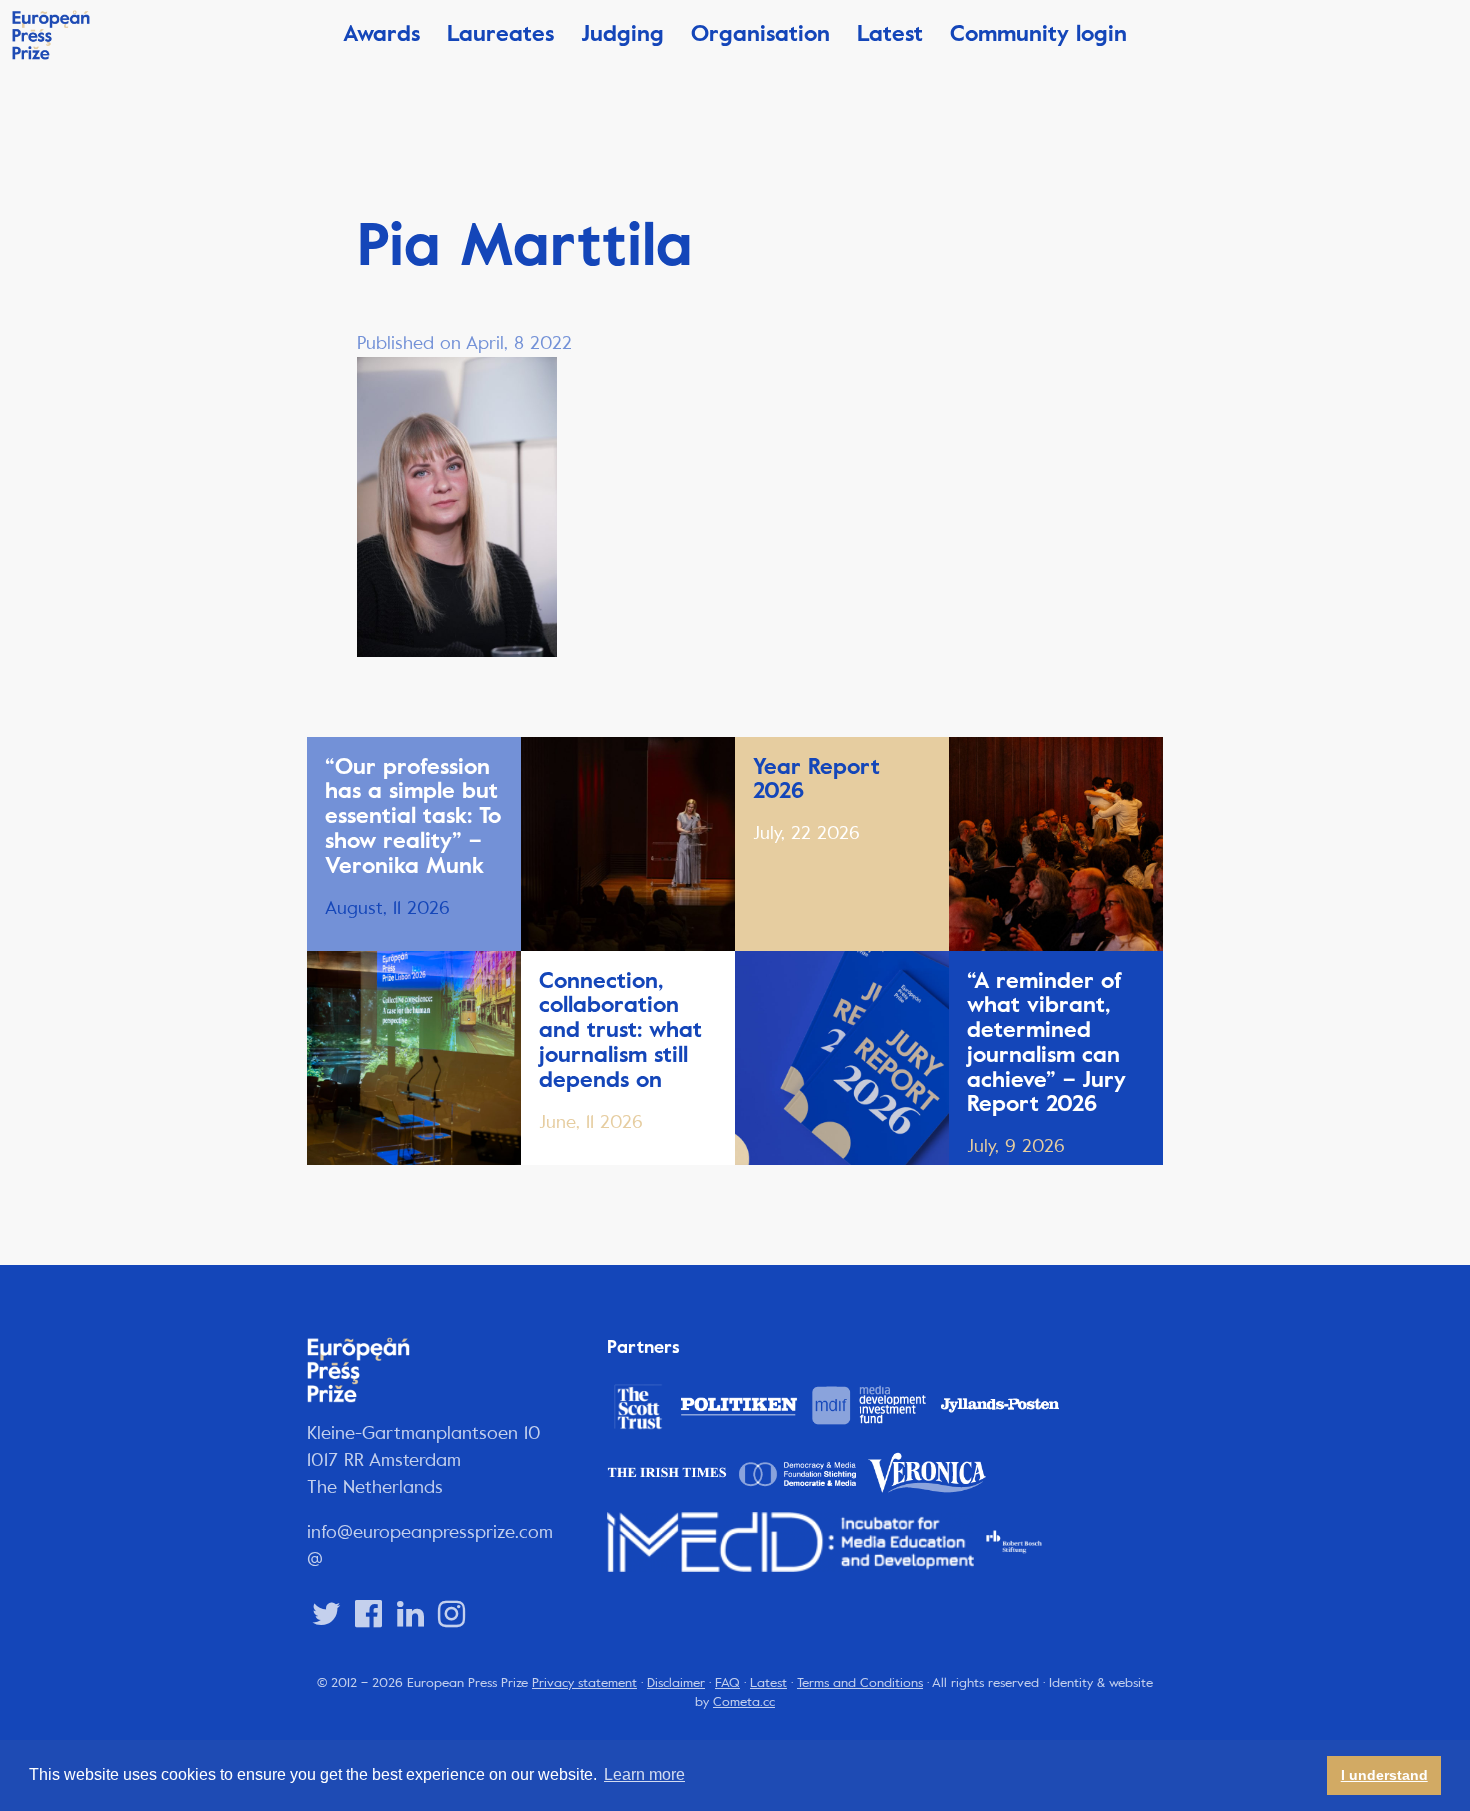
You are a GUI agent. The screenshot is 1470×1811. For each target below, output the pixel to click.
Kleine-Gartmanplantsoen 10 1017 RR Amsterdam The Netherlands (424, 1460)
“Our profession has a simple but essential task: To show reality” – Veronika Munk (413, 816)
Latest (890, 33)
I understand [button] (1384, 1775)
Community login (1038, 33)
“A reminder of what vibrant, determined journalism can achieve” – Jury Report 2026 (1046, 1042)
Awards (381, 33)
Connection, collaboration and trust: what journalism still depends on (620, 1030)
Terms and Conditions (860, 1683)
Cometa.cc (744, 1702)
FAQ (727, 1683)
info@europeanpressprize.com (430, 1532)
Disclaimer (676, 1683)
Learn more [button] (644, 1774)
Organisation (760, 33)
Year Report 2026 (816, 779)
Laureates (500, 33)
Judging (622, 33)
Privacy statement (584, 1683)
